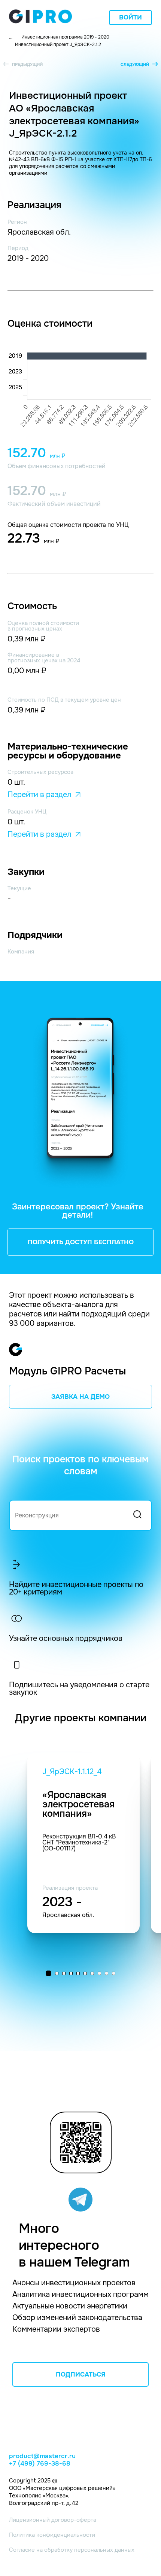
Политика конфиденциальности (52, 2535)
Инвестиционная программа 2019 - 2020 (65, 37)
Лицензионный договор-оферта (53, 2520)
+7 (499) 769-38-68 (40, 2464)
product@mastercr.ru (42, 2456)
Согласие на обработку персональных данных (72, 2550)
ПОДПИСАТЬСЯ (81, 2374)
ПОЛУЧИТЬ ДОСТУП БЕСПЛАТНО (81, 1242)
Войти (130, 17)
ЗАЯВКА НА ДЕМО (80, 1397)
